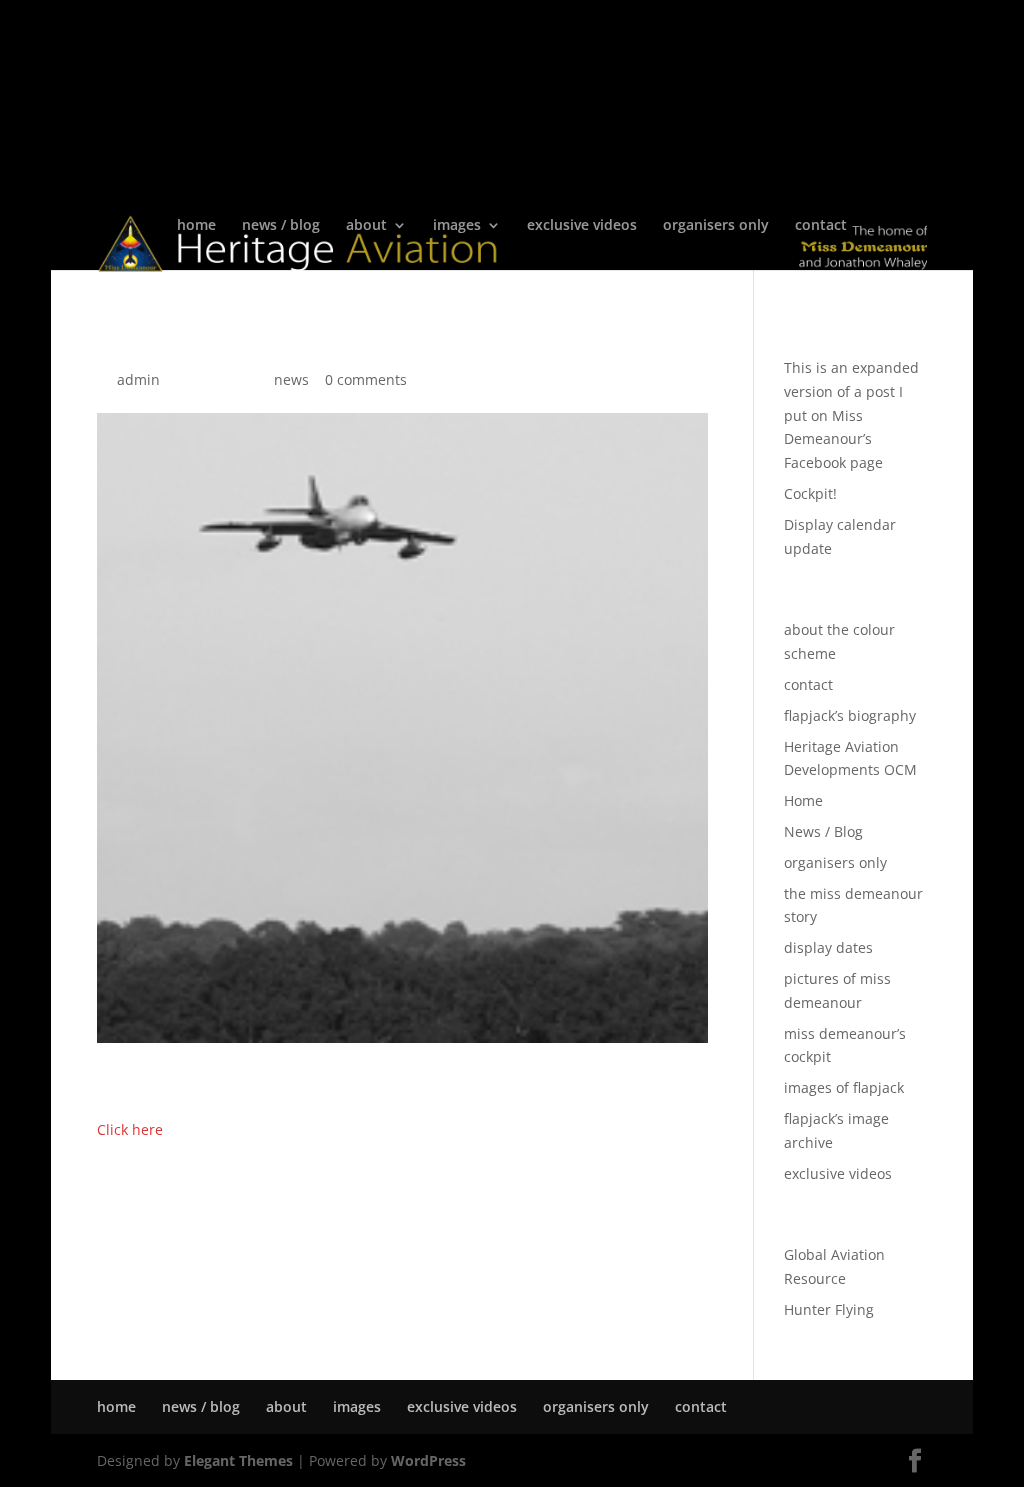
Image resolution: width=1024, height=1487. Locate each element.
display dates (828, 947)
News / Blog (823, 831)
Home (803, 800)
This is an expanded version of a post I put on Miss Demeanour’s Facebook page (851, 415)
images (457, 226)
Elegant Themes (238, 1460)
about (366, 226)
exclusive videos (582, 226)
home (196, 226)
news (291, 379)
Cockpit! (810, 493)
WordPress (428, 1460)
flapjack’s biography (850, 715)
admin (138, 379)
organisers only (716, 226)
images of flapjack (844, 1087)
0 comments (366, 379)
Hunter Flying (829, 1309)
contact (821, 226)
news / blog (281, 226)
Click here (130, 1129)
